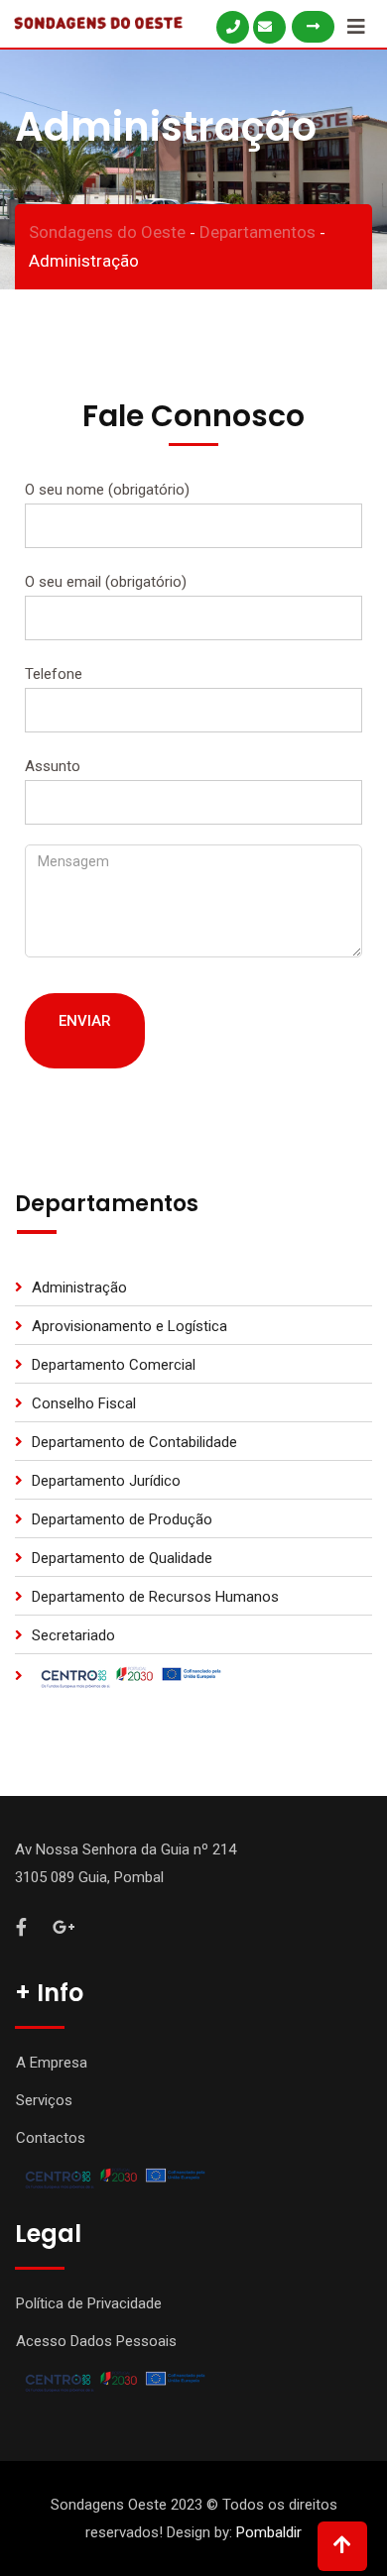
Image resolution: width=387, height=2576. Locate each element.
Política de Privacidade (89, 2303)
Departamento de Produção (122, 1519)
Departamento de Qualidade (122, 1558)
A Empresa (52, 2063)
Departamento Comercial (114, 1365)
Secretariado (73, 1635)
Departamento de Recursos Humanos (155, 1597)
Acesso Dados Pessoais (96, 2341)
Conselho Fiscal (84, 1403)
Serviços (44, 2100)
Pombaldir (269, 2532)
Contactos (51, 2138)
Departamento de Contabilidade (134, 1442)
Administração (79, 1288)
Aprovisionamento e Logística (129, 1326)
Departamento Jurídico (106, 1481)
